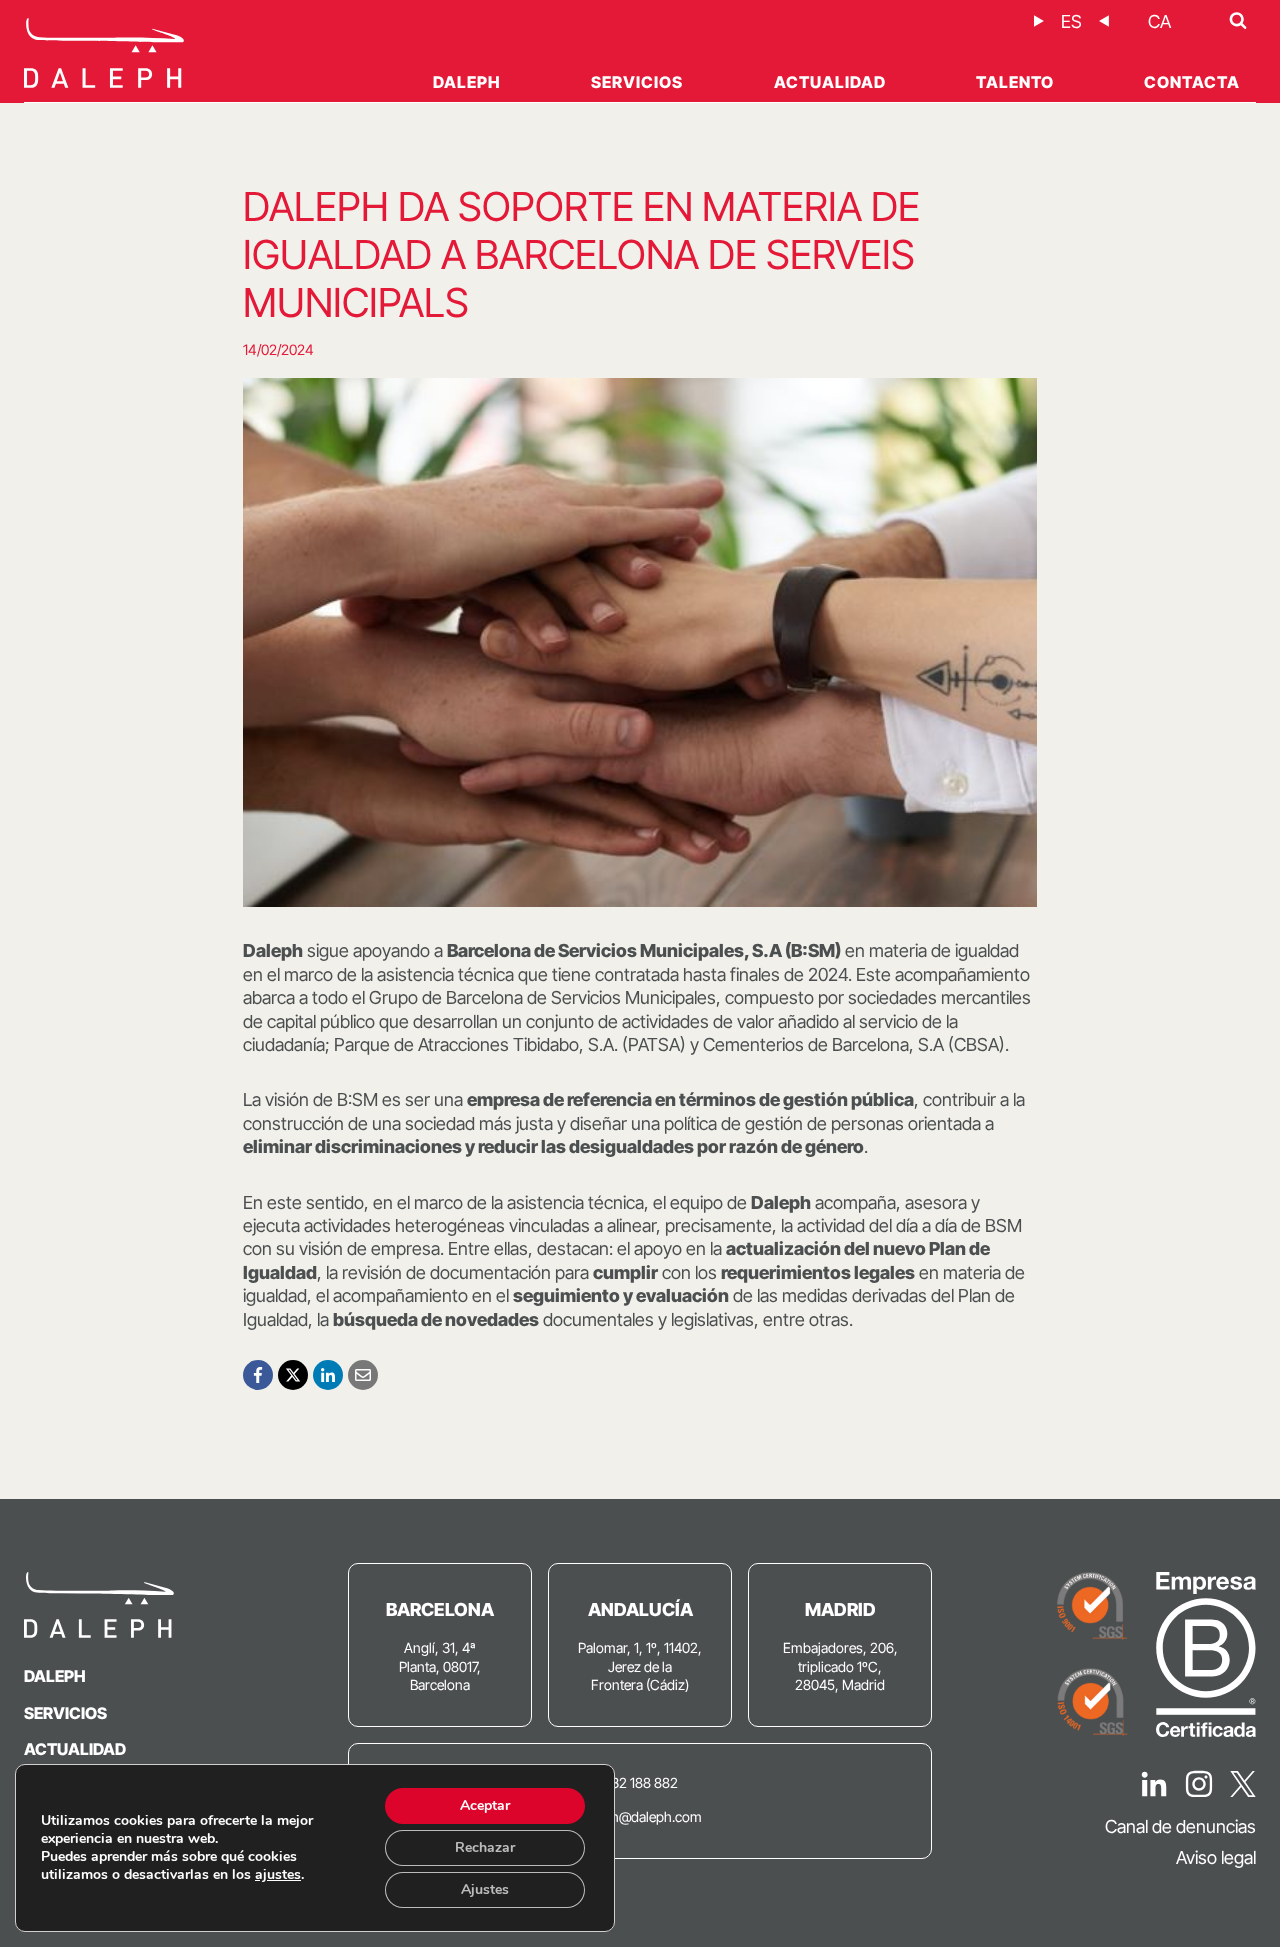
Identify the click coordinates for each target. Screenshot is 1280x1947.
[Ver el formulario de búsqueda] (1238, 21)
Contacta (1192, 82)
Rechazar (485, 1847)
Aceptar (485, 1805)
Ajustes (485, 1889)
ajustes (278, 1875)
